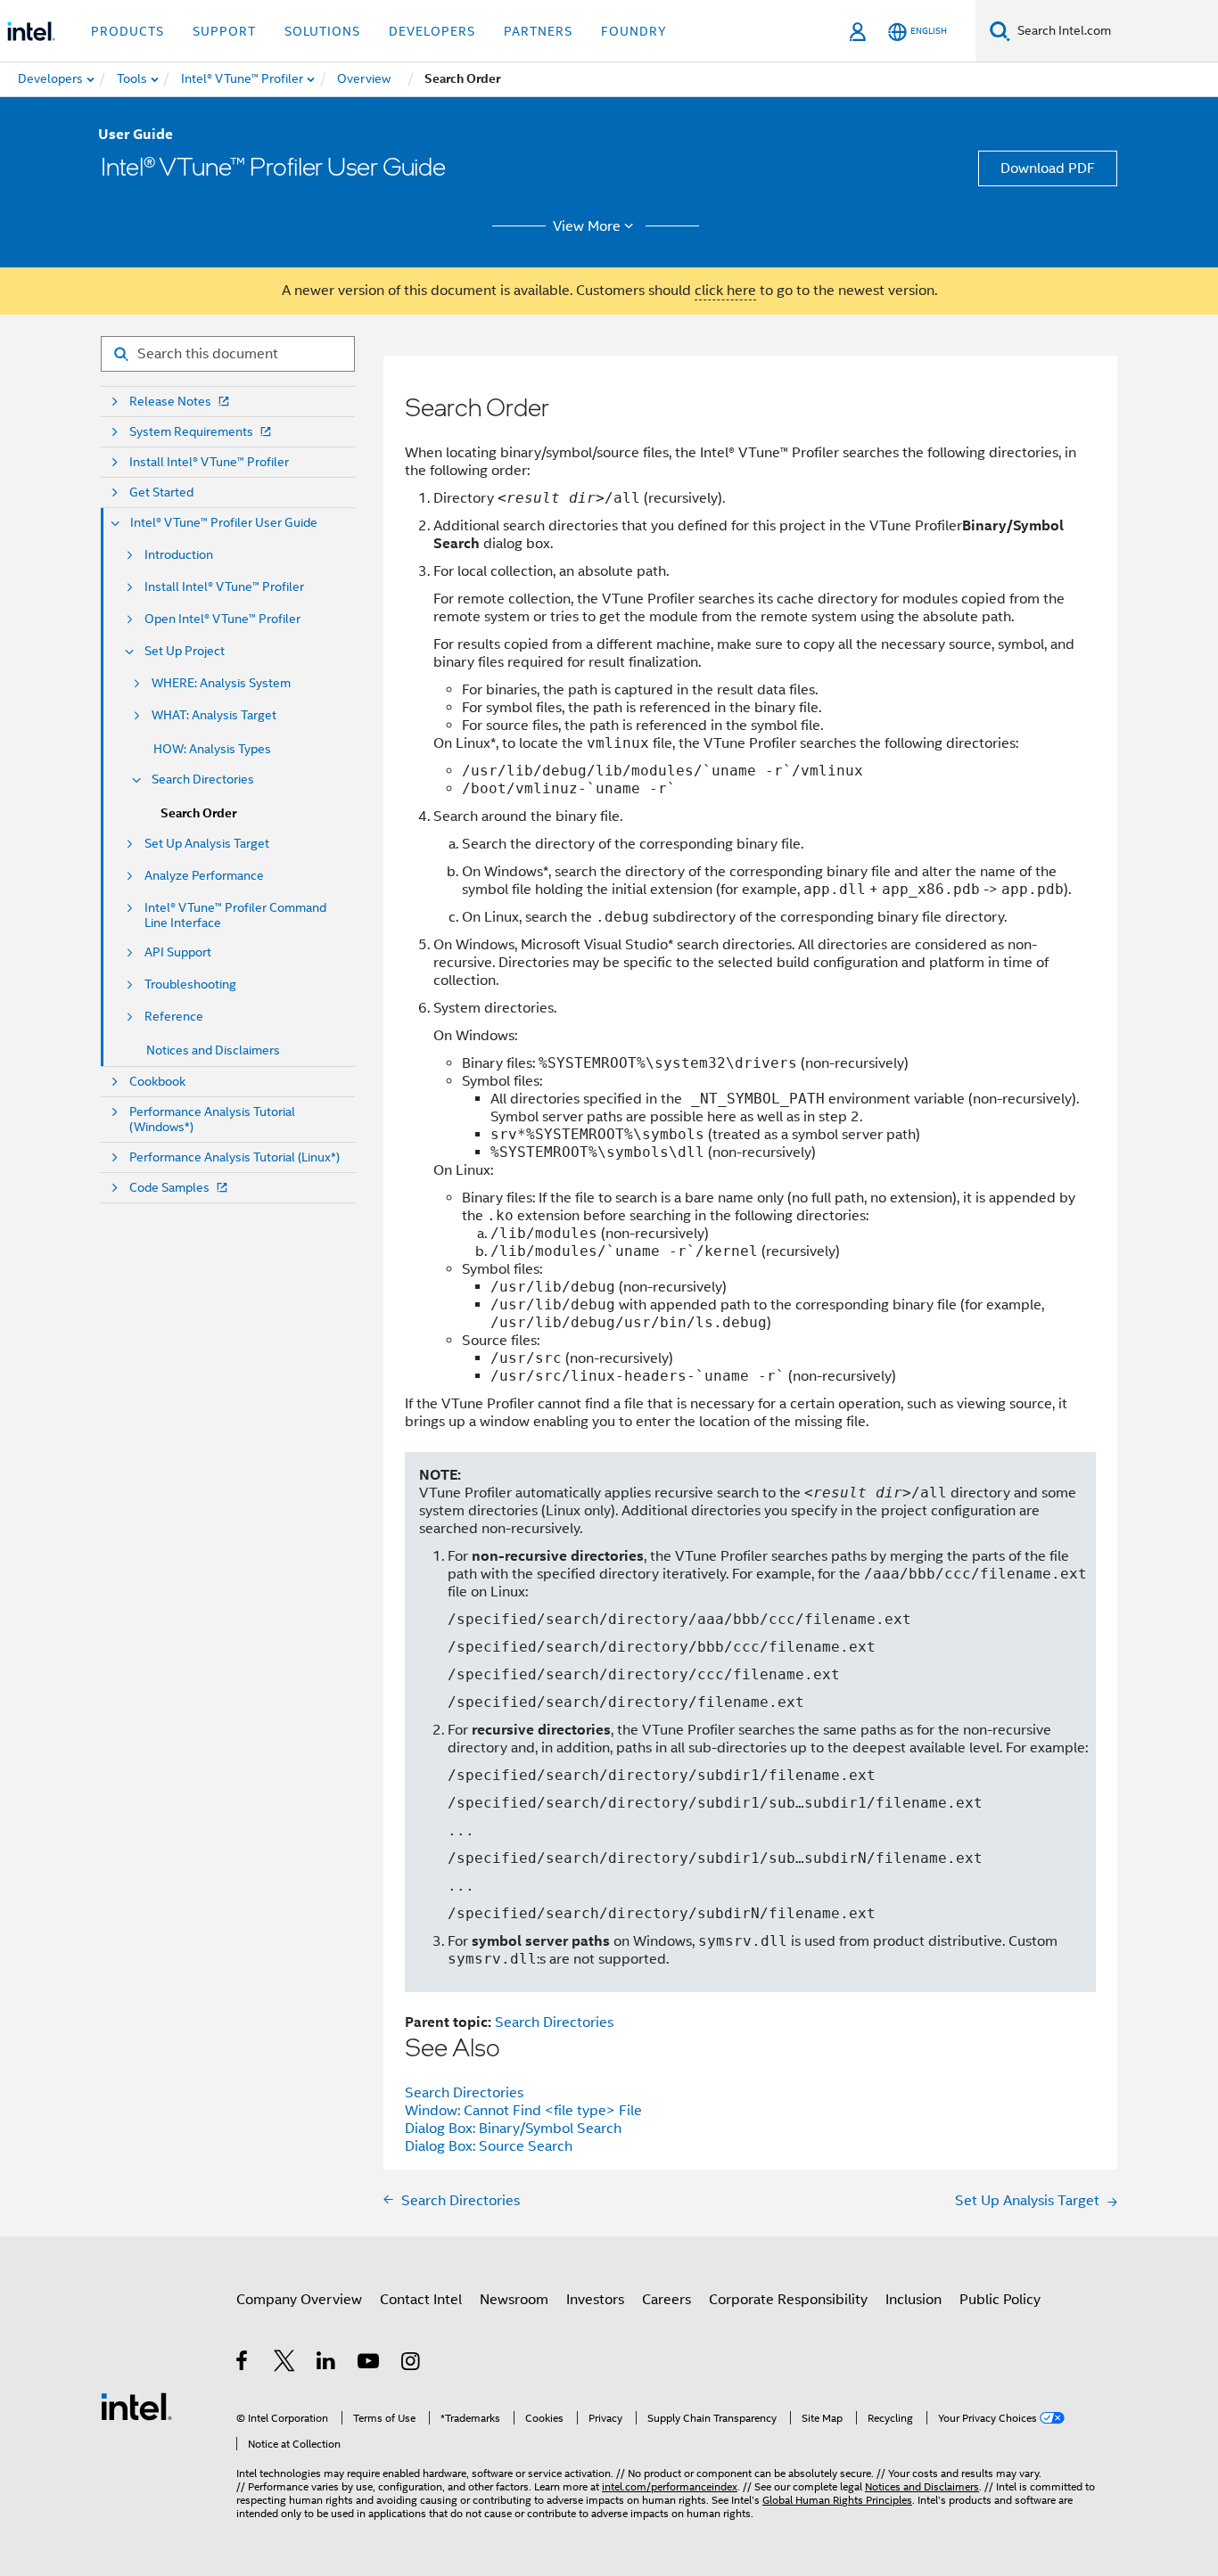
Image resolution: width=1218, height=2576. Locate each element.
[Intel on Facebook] (243, 2364)
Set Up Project (185, 651)
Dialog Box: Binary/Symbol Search (513, 2129)
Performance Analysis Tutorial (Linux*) (235, 1157)
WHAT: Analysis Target (214, 715)
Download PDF (1048, 168)
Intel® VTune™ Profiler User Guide (224, 523)
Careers (667, 2300)
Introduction (179, 555)
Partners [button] (538, 31)
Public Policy (1000, 2300)
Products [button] (128, 31)
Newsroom (514, 2300)
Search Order (198, 813)
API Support (178, 952)
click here (725, 291)
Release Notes (170, 402)
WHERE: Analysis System (221, 683)
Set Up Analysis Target (207, 844)
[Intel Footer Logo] (136, 2406)
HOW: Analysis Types (212, 749)
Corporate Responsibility (788, 2300)
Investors (595, 2300)
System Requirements (191, 432)
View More (587, 226)
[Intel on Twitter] (285, 2364)
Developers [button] (432, 31)
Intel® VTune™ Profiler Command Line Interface (235, 915)
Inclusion (913, 2300)
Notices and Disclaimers (213, 1050)
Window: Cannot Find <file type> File (523, 2111)
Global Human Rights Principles (837, 2500)
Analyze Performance (204, 876)
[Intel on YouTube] (370, 2364)
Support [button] (224, 31)
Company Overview (299, 2300)
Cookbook (157, 1082)
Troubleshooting (190, 984)
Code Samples (169, 1188)
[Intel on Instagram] (411, 2364)
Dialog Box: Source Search (489, 2146)
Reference (174, 1017)
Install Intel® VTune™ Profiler (209, 462)
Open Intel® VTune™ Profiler (222, 619)
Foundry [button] (634, 31)
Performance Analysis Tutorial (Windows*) (212, 1120)
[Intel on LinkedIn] (327, 2364)
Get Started (161, 492)
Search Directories (203, 779)
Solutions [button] (322, 31)
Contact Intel (421, 2300)
